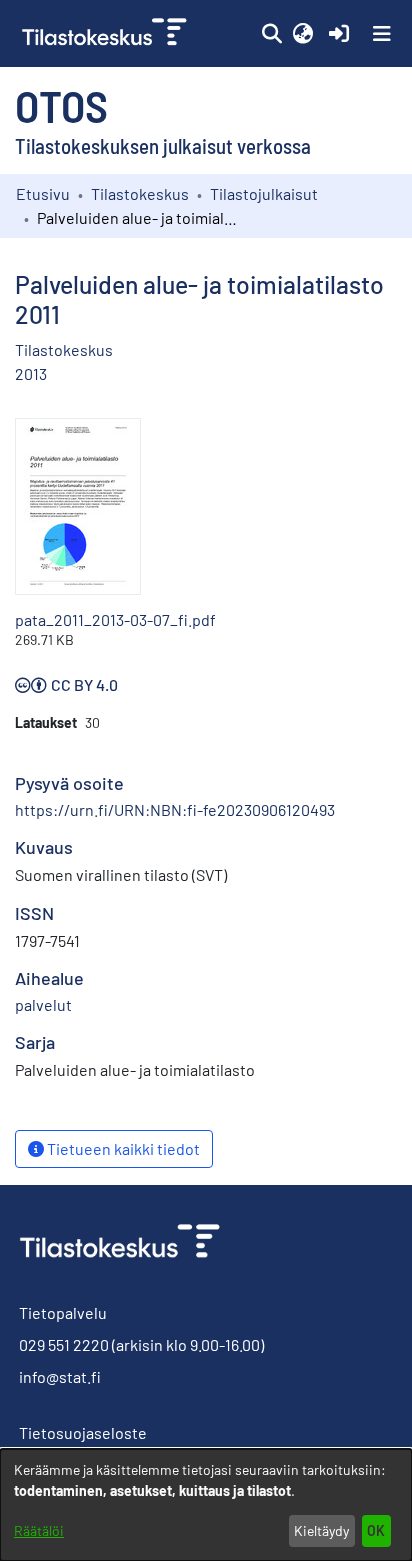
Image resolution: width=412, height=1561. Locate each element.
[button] (271, 34)
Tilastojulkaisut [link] (264, 193)
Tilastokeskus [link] (140, 193)
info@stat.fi (60, 1376)
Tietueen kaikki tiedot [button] (122, 1148)
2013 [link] (31, 373)
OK (376, 1530)
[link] (106, 33)
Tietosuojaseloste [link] (83, 1432)
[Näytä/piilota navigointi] (382, 34)
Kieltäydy (321, 1530)
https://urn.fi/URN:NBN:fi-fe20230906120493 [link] (175, 809)
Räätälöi (39, 1530)
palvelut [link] (43, 1004)
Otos (61, 105)
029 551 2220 (64, 1344)
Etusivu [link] (43, 193)
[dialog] (206, 1505)
